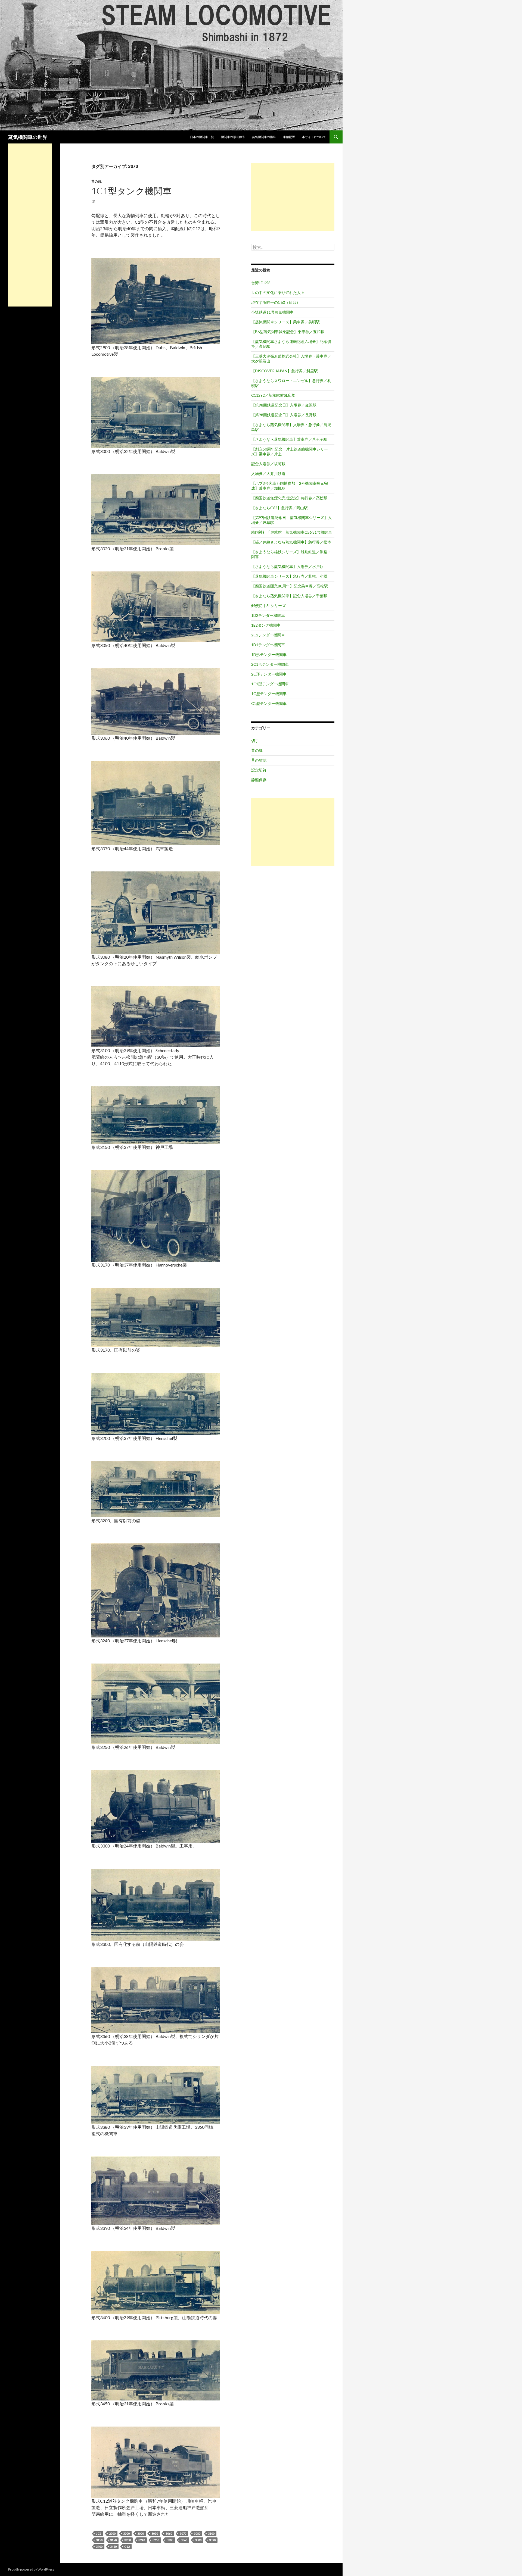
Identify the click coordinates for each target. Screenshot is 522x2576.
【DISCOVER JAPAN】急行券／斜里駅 (285, 371)
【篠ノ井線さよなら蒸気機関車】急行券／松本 (291, 542)
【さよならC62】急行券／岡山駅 (279, 508)
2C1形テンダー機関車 (270, 664)
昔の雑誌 (259, 760)
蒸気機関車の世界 (28, 137)
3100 (211, 2533)
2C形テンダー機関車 (269, 674)
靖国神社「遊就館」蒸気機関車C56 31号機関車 (292, 532)
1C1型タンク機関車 (131, 191)
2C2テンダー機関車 (268, 635)
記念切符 (259, 770)
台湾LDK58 (261, 283)
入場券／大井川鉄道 (268, 473)
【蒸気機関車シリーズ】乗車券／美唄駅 (285, 322)
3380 (198, 2540)
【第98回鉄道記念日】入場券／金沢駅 (284, 405)
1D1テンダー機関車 (268, 645)
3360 (184, 2540)
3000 (126, 2533)
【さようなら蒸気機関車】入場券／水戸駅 (287, 566)
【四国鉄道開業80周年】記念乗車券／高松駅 (290, 586)
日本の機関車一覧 (202, 137)
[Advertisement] (293, 197)
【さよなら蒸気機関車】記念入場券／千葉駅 (289, 596)
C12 (127, 2547)
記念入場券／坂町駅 (268, 464)
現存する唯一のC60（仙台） (276, 302)
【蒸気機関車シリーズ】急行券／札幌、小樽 (289, 576)
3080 (197, 2533)
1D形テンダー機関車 (269, 654)
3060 (169, 2533)
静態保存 (259, 780)
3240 (142, 2540)
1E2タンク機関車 (266, 625)
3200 (128, 2540)
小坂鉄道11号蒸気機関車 (272, 312)
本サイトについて (314, 137)
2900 (112, 2533)
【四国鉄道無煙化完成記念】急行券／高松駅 (289, 498)
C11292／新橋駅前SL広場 (273, 395)
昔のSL (97, 181)
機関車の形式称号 (233, 137)
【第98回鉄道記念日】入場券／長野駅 (284, 415)
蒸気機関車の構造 (264, 137)
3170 (113, 2540)
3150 (99, 2540)
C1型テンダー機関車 (269, 703)
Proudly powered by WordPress (31, 2569)
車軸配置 (289, 137)
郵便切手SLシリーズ (268, 606)
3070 (183, 2533)
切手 (255, 741)
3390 (212, 2540)
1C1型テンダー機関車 (270, 684)
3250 (156, 2540)
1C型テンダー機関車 (269, 694)
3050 (155, 2533)
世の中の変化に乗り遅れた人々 (278, 293)
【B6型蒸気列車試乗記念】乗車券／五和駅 (288, 332)
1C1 (99, 2533)
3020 (141, 2533)
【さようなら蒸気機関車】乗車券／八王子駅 (289, 439)
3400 (99, 2547)
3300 (170, 2540)
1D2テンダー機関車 (268, 615)
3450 (113, 2547)
